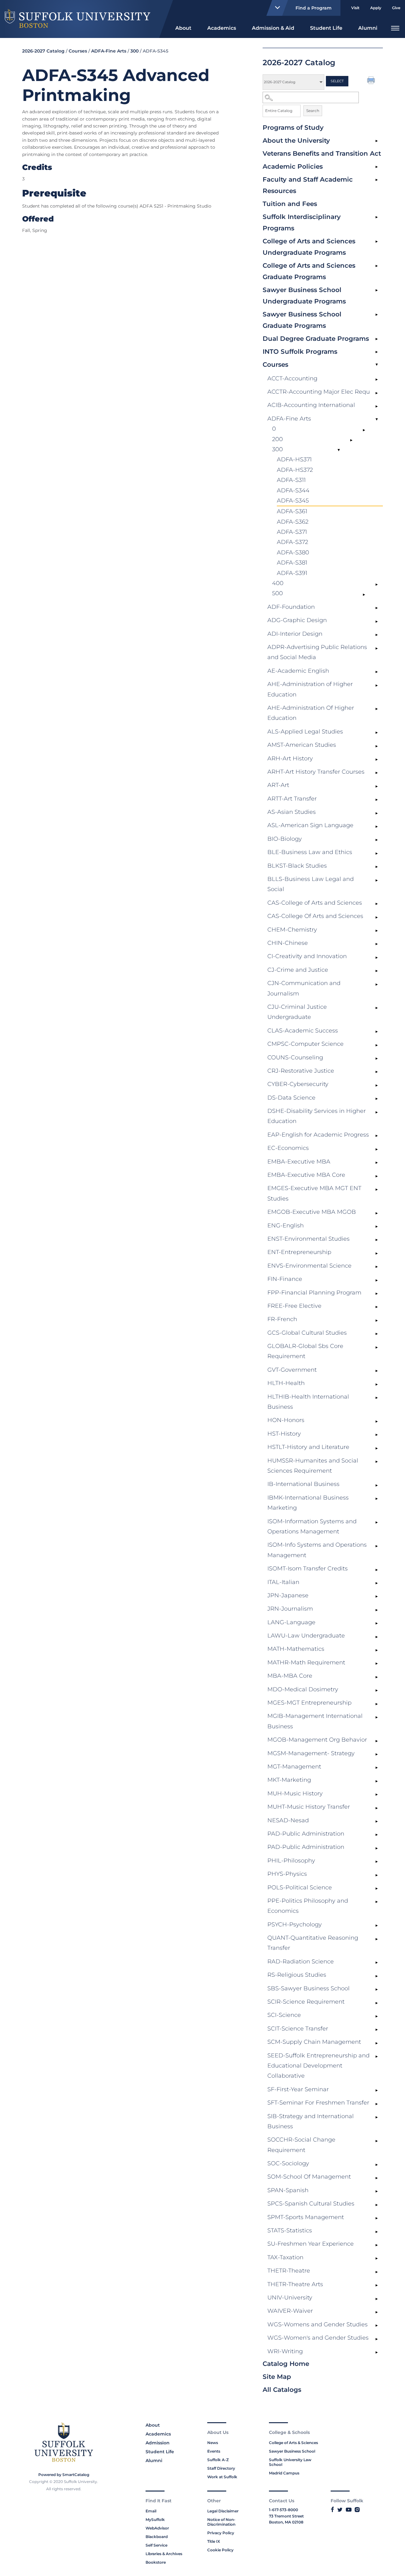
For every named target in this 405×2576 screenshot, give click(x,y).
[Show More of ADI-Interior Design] (377, 635)
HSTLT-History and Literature (308, 1447)
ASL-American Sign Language (310, 825)
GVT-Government (292, 1370)
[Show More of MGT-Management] (377, 1768)
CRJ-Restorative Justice (301, 1071)
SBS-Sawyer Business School (308, 1988)
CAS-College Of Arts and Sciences (315, 916)
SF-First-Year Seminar (298, 2089)
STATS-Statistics (290, 2230)
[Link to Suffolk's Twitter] (340, 2510)
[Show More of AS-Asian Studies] (377, 813)
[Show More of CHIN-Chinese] (377, 944)
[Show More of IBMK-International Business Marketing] (377, 1499)
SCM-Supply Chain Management (314, 2042)
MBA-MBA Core (290, 1676)
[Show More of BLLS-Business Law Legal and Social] (377, 880)
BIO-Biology (285, 839)
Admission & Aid (273, 28)
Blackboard (157, 2537)
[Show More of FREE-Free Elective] (377, 1307)
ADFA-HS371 (294, 459)
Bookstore (156, 2562)
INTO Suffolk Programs (300, 352)
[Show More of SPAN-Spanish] (377, 2192)
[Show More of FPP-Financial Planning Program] (377, 1294)
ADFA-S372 (293, 542)
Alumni (368, 28)
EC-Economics (288, 1148)
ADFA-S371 (292, 532)
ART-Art (278, 785)
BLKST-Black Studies (297, 866)
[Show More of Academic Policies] (377, 167)
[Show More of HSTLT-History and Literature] (377, 1448)
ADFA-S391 (292, 573)
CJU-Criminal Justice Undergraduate (297, 1012)
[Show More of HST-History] (377, 1435)
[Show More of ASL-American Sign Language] (377, 826)
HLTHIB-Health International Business (308, 1402)
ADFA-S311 (291, 480)
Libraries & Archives (164, 2554)
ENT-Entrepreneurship (299, 1252)
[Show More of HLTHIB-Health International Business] (377, 1398)
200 (277, 439)
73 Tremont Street (286, 2516)
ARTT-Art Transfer (292, 799)
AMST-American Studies (302, 745)
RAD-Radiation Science (301, 1962)
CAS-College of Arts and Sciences (315, 903)
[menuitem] (183, 27)
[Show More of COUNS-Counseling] (377, 1059)
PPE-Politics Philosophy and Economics (308, 1906)
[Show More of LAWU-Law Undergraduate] (377, 1637)
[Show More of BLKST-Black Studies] (377, 867)
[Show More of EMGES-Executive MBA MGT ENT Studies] (377, 1189)
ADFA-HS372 (295, 470)
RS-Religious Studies (297, 1975)
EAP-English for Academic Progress (318, 1135)
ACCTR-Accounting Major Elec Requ (319, 392)
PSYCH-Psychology (295, 1924)
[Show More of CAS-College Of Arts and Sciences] (377, 917)
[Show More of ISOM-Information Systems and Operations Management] (377, 1523)
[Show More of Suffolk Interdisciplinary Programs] (377, 217)
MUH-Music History (295, 1793)
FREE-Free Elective (294, 1306)
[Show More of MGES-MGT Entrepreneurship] (377, 1704)
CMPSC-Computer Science (305, 1044)
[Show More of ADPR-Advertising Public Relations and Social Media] (377, 648)
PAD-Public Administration (306, 1834)
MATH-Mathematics (296, 1649)
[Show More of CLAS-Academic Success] (377, 1032)
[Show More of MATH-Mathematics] (377, 1650)
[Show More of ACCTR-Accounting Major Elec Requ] (377, 393)
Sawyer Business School (292, 2451)
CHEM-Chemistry (292, 930)
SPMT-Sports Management (306, 2217)
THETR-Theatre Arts (295, 2284)
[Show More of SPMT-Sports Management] (377, 2218)
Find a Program (314, 8)
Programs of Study (293, 128)
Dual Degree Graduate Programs (316, 339)
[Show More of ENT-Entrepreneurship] (377, 1253)
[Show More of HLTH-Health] (377, 1384)
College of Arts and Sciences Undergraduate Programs (309, 247)
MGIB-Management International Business (315, 1721)
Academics (222, 28)
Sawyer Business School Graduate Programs (302, 320)
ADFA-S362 (293, 522)
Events (214, 2451)
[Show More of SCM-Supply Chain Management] (377, 2043)
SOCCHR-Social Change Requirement (301, 2145)
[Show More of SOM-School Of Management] (377, 2178)
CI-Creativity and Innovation (307, 956)
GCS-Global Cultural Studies (307, 1333)
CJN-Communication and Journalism (304, 988)
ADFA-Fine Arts (289, 419)
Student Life (326, 28)
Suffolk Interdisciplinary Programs (302, 222)
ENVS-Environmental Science (309, 1266)
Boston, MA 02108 (286, 2522)
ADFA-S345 (293, 501)
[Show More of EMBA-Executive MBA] (377, 1163)
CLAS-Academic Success (303, 1031)
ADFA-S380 (293, 552)
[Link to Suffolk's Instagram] (357, 2510)
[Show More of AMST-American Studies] (377, 746)
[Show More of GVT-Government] (377, 1371)
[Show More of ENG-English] (377, 1227)
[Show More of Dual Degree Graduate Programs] (377, 339)
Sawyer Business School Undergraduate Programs (304, 296)
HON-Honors (286, 1420)
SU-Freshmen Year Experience (311, 2244)
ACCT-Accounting (292, 378)
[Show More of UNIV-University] (377, 2299)
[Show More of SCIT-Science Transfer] (377, 2030)
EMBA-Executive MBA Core (306, 1175)
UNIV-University (290, 2298)
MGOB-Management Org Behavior (317, 1740)
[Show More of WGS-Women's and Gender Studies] (377, 2339)
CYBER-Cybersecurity (298, 1084)
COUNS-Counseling (295, 1057)
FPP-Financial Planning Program (314, 1293)
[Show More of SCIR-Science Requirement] (377, 2003)
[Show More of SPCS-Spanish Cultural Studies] (377, 2205)
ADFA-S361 (292, 511)
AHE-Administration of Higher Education (310, 689)
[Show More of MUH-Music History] (377, 1795)
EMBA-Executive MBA (299, 1162)
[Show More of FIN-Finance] (377, 1280)
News (213, 2443)
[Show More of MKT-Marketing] (377, 1781)
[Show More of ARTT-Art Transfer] (377, 800)
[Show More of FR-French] (377, 1320)
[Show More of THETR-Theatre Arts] (377, 2286)
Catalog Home (286, 2364)
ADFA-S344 (293, 490)
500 (277, 593)
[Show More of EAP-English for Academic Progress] (377, 1136)
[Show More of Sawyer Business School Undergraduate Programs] (377, 290)
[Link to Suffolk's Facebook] (332, 2510)
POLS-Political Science (300, 1887)
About (183, 28)
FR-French (282, 1319)
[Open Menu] (395, 27)
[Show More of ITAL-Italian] (377, 1583)
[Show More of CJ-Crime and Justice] (377, 971)
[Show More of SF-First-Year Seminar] (377, 2091)
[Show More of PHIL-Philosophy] (377, 1862)
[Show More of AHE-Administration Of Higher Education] (377, 709)
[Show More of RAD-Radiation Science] (377, 1963)
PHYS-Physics (287, 1874)
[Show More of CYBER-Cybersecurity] (377, 1085)
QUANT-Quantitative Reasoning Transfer (313, 1943)
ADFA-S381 (292, 563)
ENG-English (286, 1226)
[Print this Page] (372, 81)
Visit (355, 8)
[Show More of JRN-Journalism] (377, 1610)
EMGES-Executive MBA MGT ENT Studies (314, 1193)
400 (278, 583)
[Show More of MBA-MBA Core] (377, 1677)
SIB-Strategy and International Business (311, 2121)
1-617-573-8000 (283, 2510)
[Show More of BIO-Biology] (377, 840)
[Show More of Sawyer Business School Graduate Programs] (377, 315)
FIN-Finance (285, 1279)
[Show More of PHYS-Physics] (377, 1875)
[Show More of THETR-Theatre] (377, 2272)
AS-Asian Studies (292, 812)
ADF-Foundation (291, 607)
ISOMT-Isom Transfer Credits (308, 1569)
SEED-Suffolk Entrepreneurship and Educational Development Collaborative (318, 2066)
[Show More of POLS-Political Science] (377, 1889)
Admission (158, 2443)
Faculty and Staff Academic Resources (308, 185)
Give (396, 8)
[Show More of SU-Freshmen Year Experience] (377, 2245)
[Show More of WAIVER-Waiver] (377, 2312)
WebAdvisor (157, 2528)
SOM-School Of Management (309, 2177)
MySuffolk (155, 2520)
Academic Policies (293, 166)
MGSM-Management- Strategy (311, 1753)
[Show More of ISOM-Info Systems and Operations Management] (377, 1546)
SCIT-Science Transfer (298, 2029)
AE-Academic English (298, 671)
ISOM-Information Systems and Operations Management (312, 1526)
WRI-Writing (285, 2351)
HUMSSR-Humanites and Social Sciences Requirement (313, 1466)
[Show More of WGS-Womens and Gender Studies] (377, 2326)
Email (151, 2511)
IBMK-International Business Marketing (308, 1503)
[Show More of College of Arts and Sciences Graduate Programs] (377, 266)
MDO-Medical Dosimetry (303, 1689)
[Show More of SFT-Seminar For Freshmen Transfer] (377, 2104)
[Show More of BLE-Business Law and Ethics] (377, 853)
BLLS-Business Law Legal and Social (311, 884)
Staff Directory (221, 2468)
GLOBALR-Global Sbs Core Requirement (305, 1351)
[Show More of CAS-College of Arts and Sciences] (377, 904)
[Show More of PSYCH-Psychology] (377, 1926)
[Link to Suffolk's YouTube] (349, 2510)
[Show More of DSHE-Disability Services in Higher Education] (377, 1112)
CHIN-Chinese (288, 943)
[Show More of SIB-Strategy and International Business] (377, 2118)
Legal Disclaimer (223, 2511)
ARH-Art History (290, 758)
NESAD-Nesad (288, 1820)
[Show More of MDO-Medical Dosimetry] (377, 1691)
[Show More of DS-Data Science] (377, 1099)
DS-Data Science (291, 1098)
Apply (376, 8)
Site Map (277, 2377)
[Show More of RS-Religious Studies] (377, 1976)
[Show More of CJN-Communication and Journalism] (377, 984)
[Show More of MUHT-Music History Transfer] (377, 1808)
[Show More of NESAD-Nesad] (377, 1822)
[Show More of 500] (364, 595)
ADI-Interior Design (295, 634)
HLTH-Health (286, 1383)
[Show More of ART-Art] (377, 786)
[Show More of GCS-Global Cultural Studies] (377, 1334)
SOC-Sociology (288, 2163)
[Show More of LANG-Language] (377, 1624)
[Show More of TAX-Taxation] (377, 2259)
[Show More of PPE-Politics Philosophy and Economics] (377, 1902)
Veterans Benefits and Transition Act (322, 153)
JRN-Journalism (290, 1609)
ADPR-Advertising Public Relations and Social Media (317, 652)
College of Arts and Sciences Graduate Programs (309, 271)
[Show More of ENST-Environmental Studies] (377, 1240)
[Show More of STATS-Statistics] (377, 2232)
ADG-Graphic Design (297, 620)
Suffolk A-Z (218, 2460)
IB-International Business (303, 1484)
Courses (275, 365)
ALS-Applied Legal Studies (305, 732)
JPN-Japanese (288, 1595)
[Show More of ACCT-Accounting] (377, 380)
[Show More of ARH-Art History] (377, 760)
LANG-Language (291, 1622)
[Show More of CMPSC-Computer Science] (377, 1045)
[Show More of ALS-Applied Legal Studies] (377, 733)
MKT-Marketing (289, 1780)
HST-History (284, 1434)
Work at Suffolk (222, 2477)
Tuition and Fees (290, 204)
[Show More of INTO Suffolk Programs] (377, 352)
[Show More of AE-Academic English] (377, 672)
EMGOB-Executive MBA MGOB (312, 1212)
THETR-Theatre (289, 2271)
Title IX (214, 2541)
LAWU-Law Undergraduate (306, 1636)
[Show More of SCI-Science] (377, 2016)
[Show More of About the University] (377, 141)
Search (313, 111)
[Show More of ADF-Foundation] (377, 608)
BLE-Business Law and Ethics (310, 852)
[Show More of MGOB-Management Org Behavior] (377, 1741)
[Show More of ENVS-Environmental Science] (377, 1267)
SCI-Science (284, 2015)
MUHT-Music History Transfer (309, 1807)
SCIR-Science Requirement (306, 2002)
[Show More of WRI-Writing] (377, 2353)
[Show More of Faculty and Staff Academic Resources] (377, 180)
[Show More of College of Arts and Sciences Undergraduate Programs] (377, 242)
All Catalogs (282, 2390)
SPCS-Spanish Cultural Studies (311, 2204)
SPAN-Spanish (288, 2190)
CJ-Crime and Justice (298, 970)
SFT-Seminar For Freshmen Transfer (318, 2103)
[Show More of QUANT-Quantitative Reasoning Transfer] (377, 1939)
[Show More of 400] (377, 584)
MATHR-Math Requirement (306, 1662)
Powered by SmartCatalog (64, 2475)
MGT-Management (294, 1767)
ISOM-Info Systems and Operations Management (317, 1550)
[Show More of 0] (364, 430)
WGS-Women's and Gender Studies (318, 2338)
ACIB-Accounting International (311, 405)
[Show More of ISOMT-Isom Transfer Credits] (377, 1570)
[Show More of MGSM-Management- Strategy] (377, 1755)
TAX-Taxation (285, 2257)
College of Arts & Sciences (293, 2443)
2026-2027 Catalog (43, 51)
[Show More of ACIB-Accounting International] (377, 406)
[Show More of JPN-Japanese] (377, 1597)
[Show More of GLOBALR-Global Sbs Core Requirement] (377, 1347)
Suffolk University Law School (290, 2462)
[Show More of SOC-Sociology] (377, 2165)
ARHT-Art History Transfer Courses (316, 772)
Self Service (156, 2545)
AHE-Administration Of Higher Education (311, 713)
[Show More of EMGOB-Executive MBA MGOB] (377, 1213)
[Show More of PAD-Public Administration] (377, 1835)
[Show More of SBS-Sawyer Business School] (377, 1990)
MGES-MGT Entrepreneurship (309, 1703)
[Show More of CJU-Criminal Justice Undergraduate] (377, 1008)
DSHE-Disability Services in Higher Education (317, 1116)
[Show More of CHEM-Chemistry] (377, 931)
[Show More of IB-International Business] (377, 1485)
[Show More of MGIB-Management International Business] (377, 1717)
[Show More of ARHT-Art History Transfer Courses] (377, 773)
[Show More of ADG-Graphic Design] (377, 621)
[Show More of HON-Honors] (377, 1421)
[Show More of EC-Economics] (377, 1149)
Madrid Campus (284, 2473)
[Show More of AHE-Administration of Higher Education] (377, 685)
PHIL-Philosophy (291, 1861)
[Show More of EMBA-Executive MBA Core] (377, 1176)
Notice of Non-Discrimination (221, 2522)
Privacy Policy (221, 2533)
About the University (296, 140)
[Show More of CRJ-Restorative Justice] (377, 1072)
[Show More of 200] (351, 440)
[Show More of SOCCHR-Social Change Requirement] (377, 2141)
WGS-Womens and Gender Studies (318, 2324)
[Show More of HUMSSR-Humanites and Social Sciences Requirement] (377, 1462)
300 (277, 449)
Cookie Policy (220, 2550)
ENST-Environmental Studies (308, 1239)
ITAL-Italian (283, 1582)
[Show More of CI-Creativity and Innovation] (377, 957)
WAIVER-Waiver (290, 2311)
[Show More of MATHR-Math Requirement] (377, 1664)
